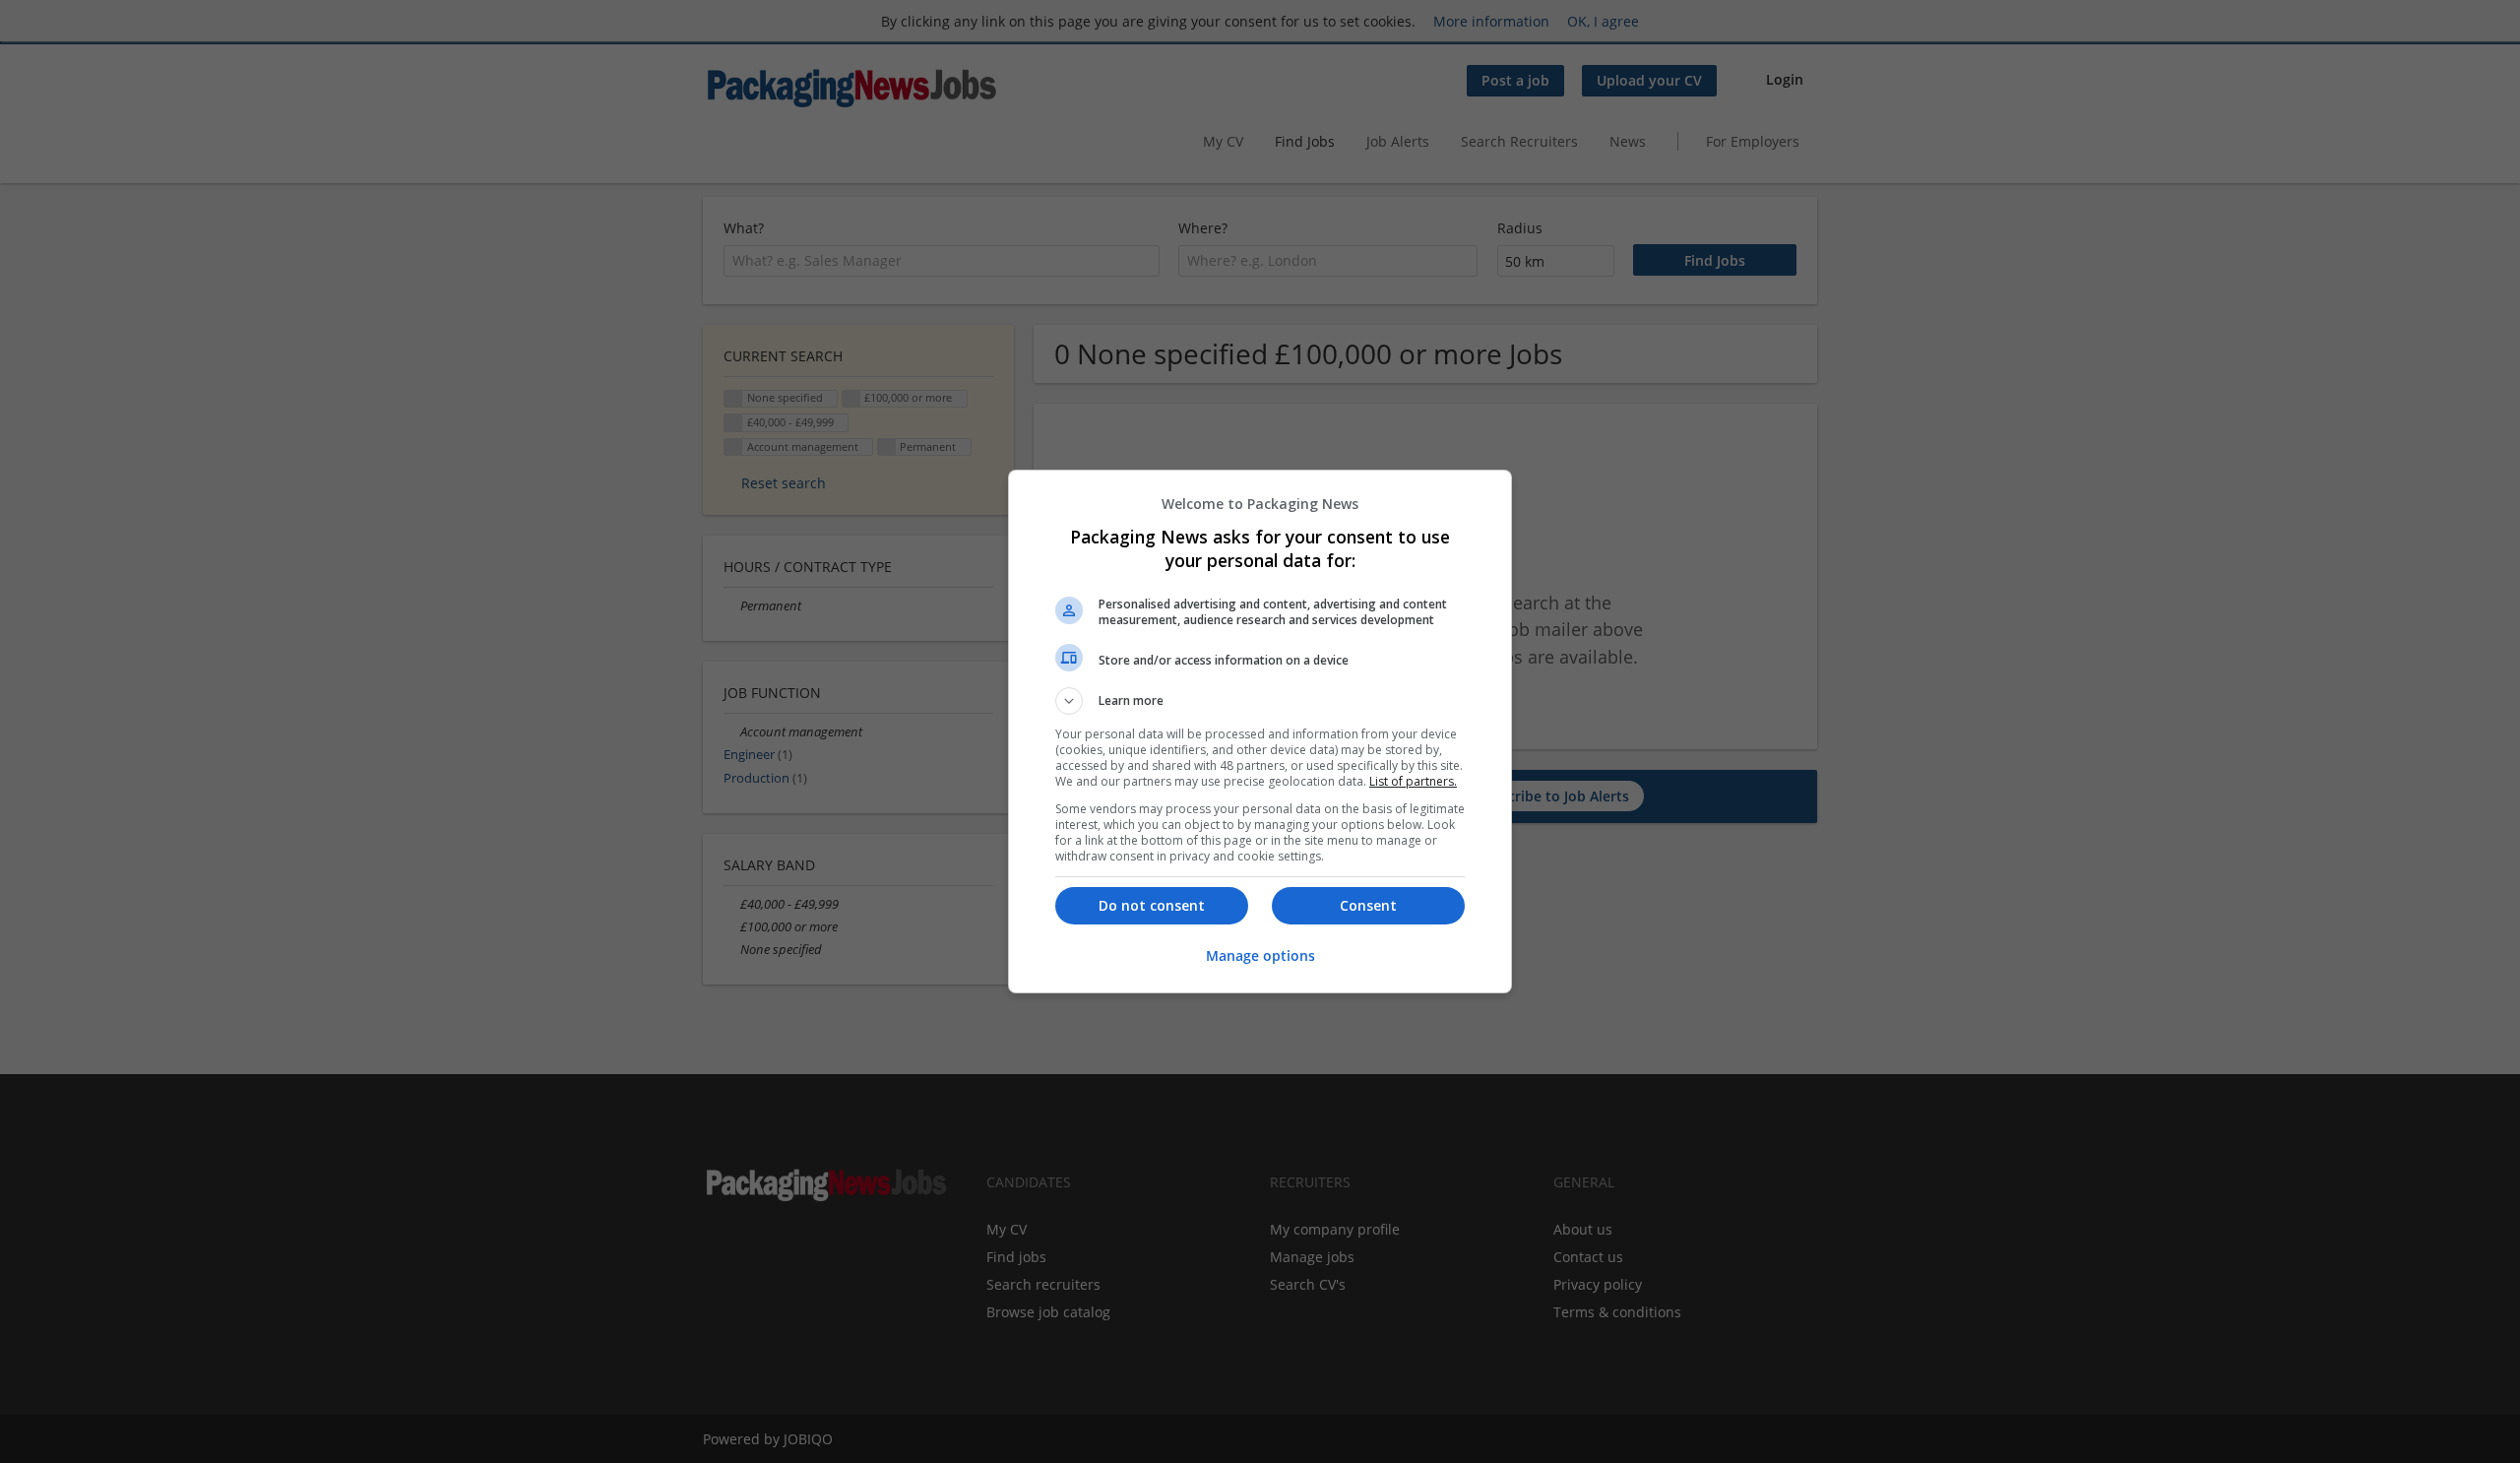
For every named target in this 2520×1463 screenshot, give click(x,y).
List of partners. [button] (1413, 781)
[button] (1260, 701)
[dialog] (1260, 731)
